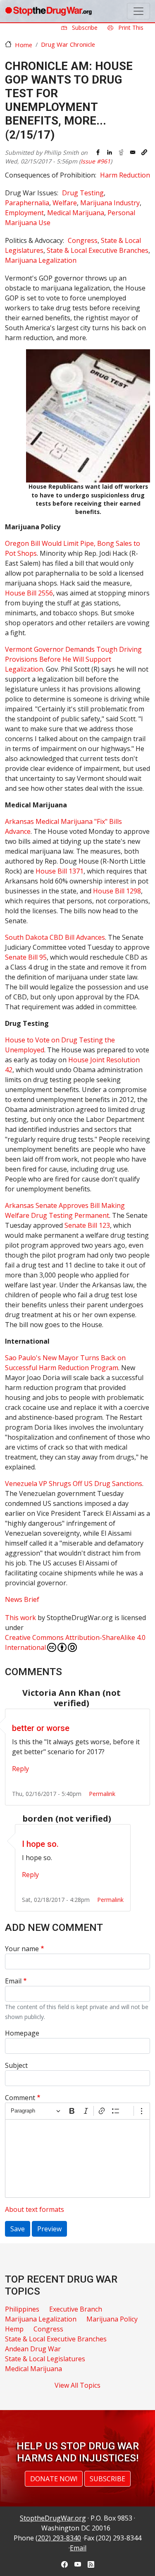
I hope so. (40, 1844)
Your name (22, 1949)
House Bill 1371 (60, 871)
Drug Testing (83, 193)
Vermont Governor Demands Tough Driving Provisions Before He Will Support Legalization (73, 659)
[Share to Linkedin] (110, 152)
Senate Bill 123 (87, 1225)
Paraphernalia (27, 203)
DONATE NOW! (54, 2479)
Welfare (65, 203)
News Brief (22, 1599)
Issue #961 (95, 161)
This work (20, 1618)
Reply (20, 1769)
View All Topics (77, 2385)
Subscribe (84, 28)
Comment (20, 2098)
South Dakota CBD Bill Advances (55, 937)
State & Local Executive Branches (98, 250)
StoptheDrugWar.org (53, 2518)
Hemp (14, 2329)
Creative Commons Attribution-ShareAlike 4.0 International (75, 1642)
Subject (16, 2065)
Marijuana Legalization (41, 260)
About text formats (35, 2209)
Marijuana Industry (110, 203)
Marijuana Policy (112, 2319)
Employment (24, 213)
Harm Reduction (125, 175)
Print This (130, 28)
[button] (144, 152)
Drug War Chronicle (68, 44)
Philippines (22, 2309)
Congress (83, 240)
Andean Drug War (33, 2349)
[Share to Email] (133, 152)
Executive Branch (76, 2309)
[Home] (48, 11)
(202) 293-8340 (58, 2538)
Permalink (102, 1794)
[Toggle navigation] (138, 11)
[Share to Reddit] (121, 152)
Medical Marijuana (76, 213)
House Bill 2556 (29, 593)
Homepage (22, 2033)
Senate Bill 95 (26, 957)
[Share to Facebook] (98, 152)
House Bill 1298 (117, 891)
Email (13, 1981)
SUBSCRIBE (107, 2479)
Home (24, 45)
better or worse (41, 1728)
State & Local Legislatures (45, 2359)
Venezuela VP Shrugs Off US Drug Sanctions (74, 1484)
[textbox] (77, 2158)
